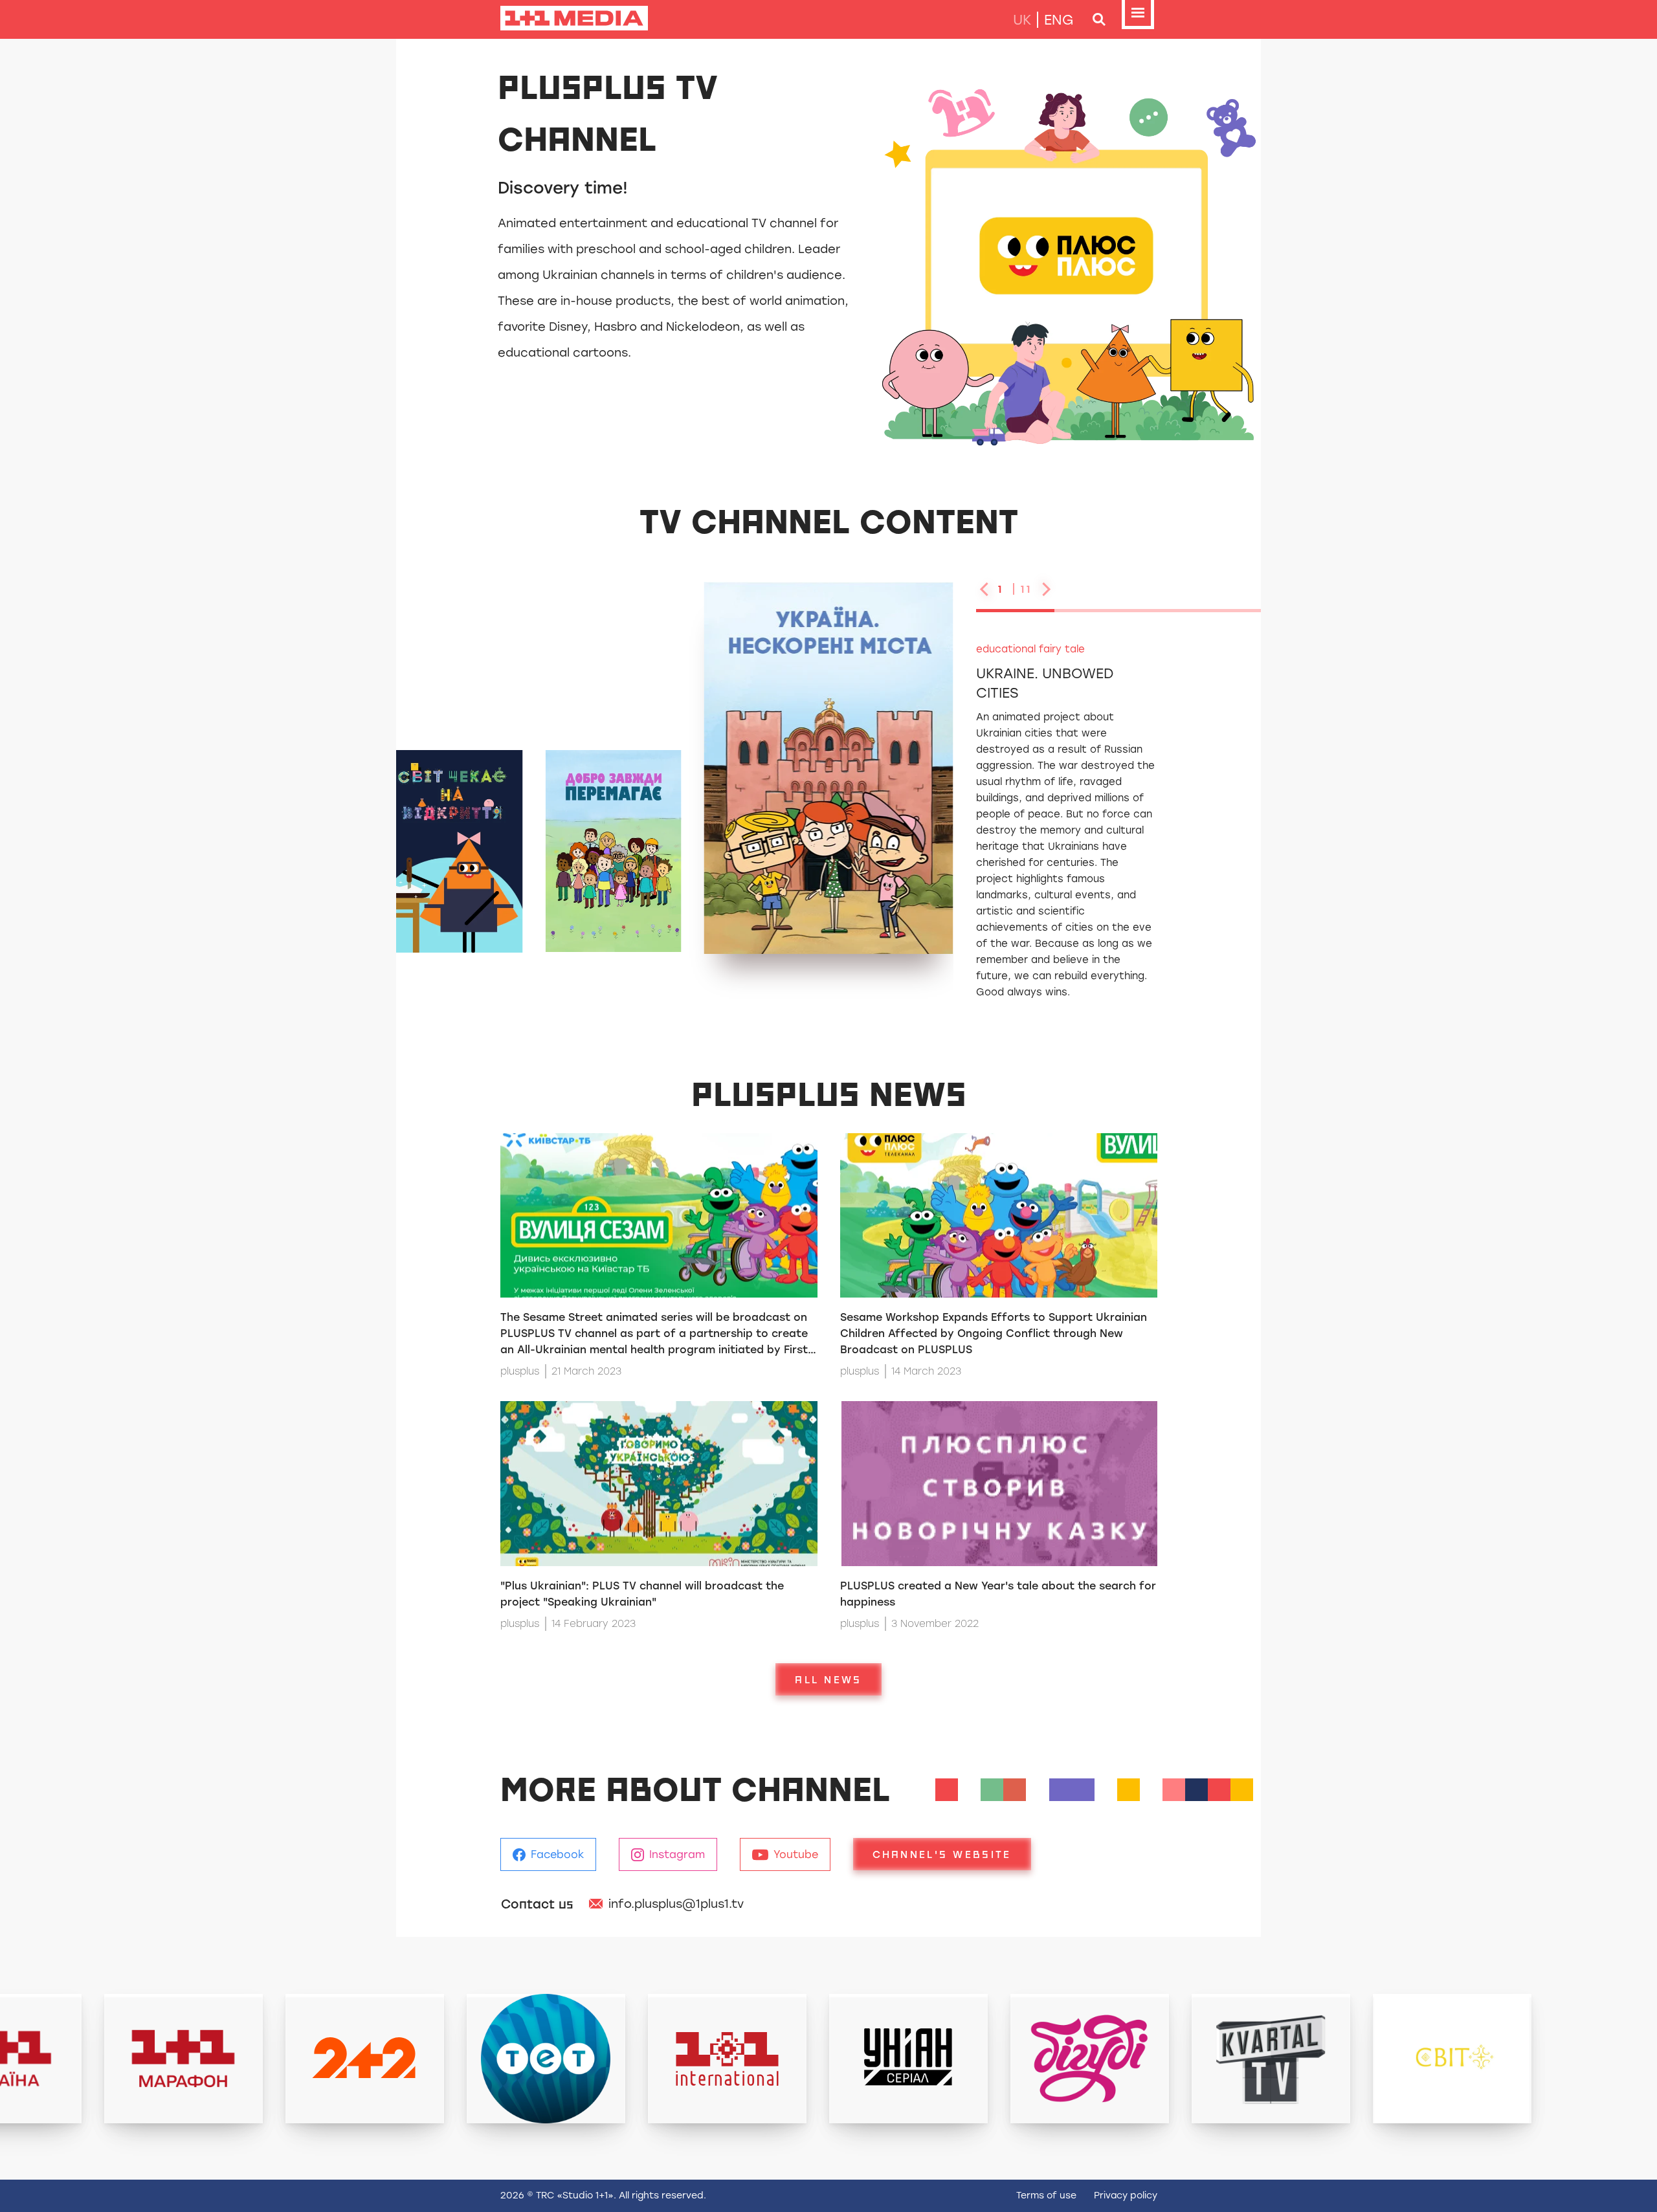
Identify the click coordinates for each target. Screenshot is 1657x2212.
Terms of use (1046, 2195)
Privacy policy (1126, 2195)
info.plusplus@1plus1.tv (676, 1904)
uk (1022, 20)
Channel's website (942, 1854)
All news (828, 1679)
